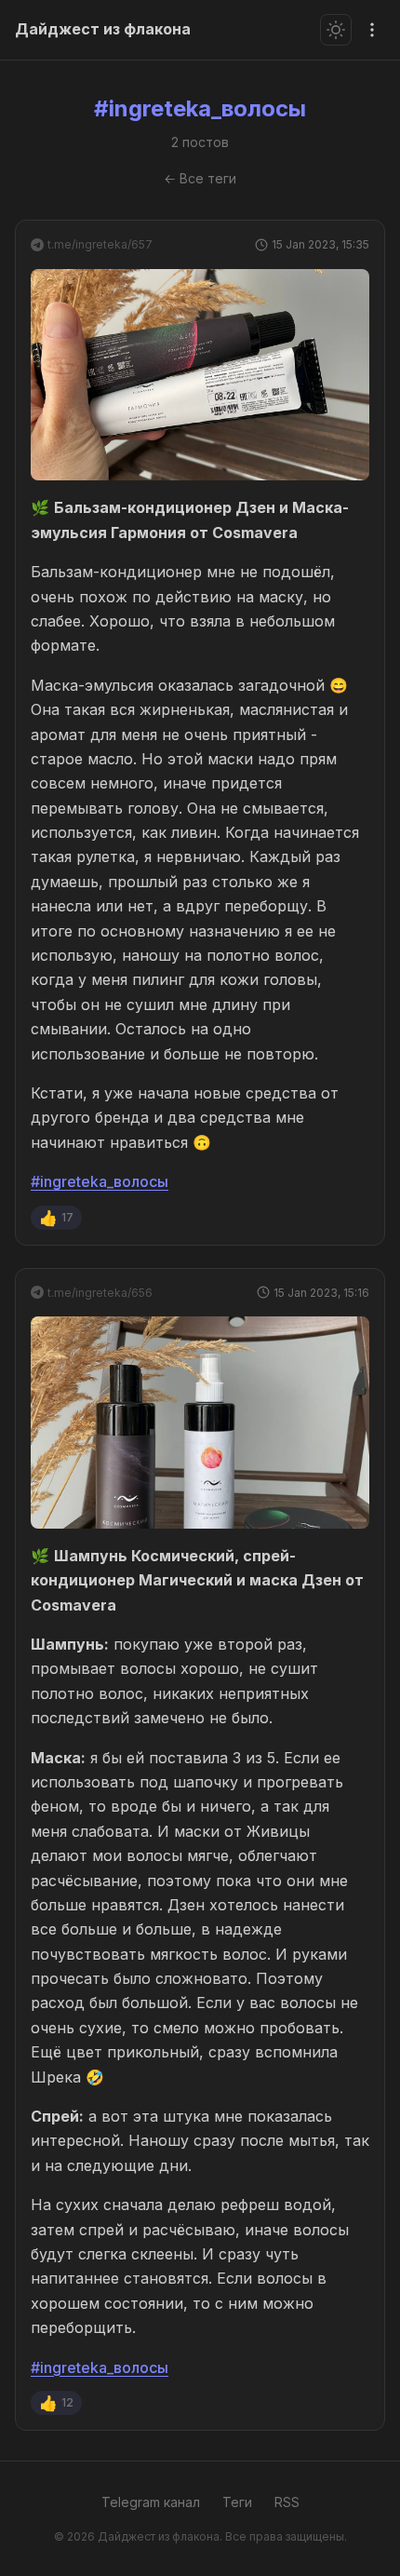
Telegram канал (151, 2502)
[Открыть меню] (372, 30)
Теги (237, 2502)
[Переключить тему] (336, 30)
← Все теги (200, 178)
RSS (287, 2502)
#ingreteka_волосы (100, 1181)
